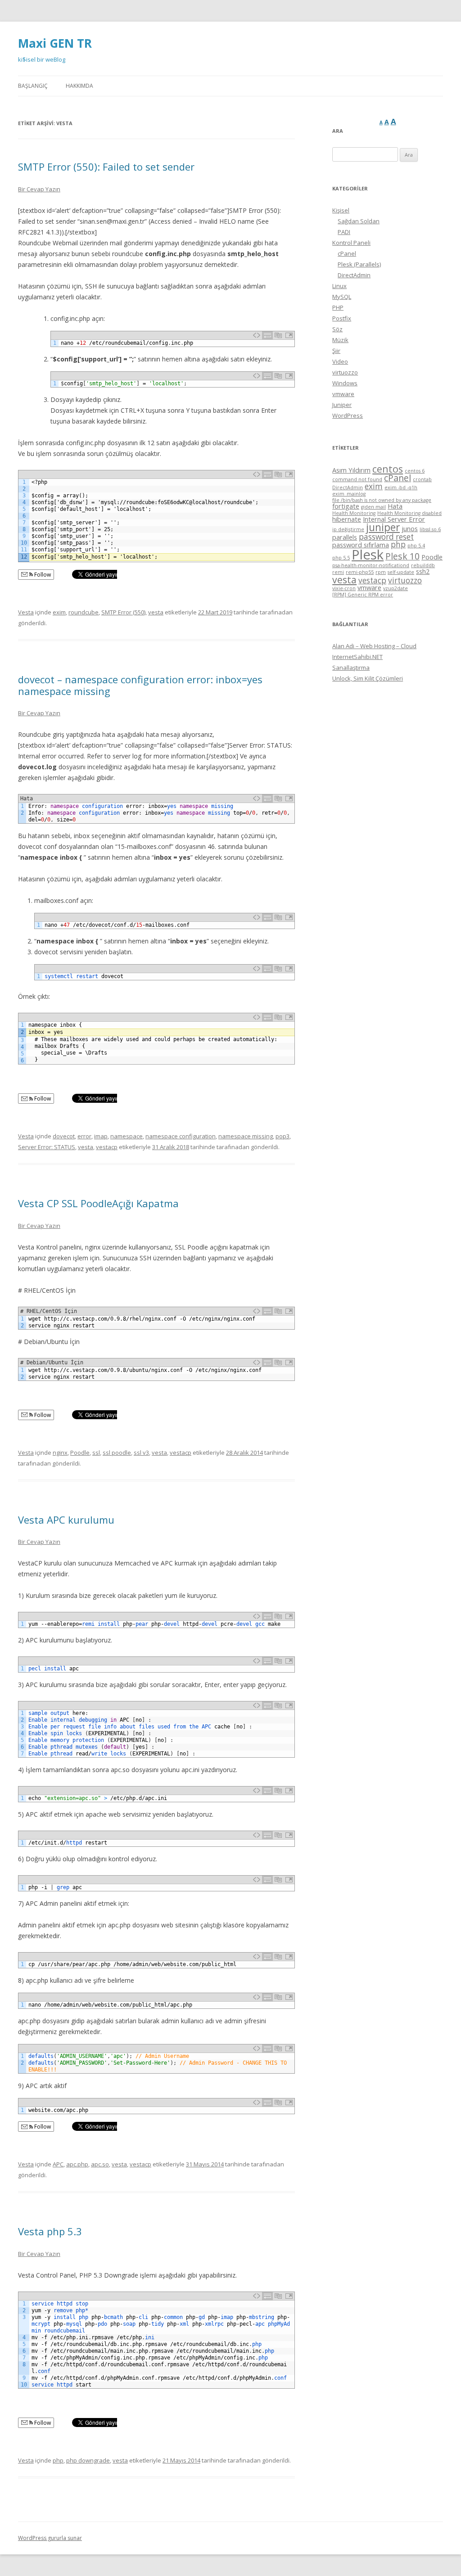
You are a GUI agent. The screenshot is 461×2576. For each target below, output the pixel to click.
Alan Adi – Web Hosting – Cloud (374, 646)
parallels (345, 537)
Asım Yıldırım (351, 470)
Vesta (26, 612)
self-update (401, 572)
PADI (344, 232)
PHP (338, 307)
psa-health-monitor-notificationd (371, 565)
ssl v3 (141, 1453)
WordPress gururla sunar (50, 2538)
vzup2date (395, 588)
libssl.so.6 (430, 529)
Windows (345, 383)
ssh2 (423, 571)
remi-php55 (360, 572)
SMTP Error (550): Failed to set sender (106, 167)
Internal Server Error (394, 519)
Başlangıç (33, 86)
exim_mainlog (349, 494)
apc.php (77, 2164)
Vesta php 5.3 (50, 2231)
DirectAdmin (354, 275)
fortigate (346, 506)
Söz (337, 329)
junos (410, 528)
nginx (60, 1453)
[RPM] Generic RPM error (363, 595)
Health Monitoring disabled (409, 513)
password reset (386, 537)
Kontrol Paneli (351, 243)
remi (338, 572)
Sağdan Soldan (359, 221)
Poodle (80, 1453)
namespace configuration (181, 1136)
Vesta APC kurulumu (66, 1520)
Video (340, 361)
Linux (339, 286)
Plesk (368, 555)
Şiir (336, 351)
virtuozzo (345, 372)
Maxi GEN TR (55, 43)
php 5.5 (341, 558)
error (84, 1136)
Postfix (342, 318)
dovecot (64, 1136)
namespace (127, 1136)
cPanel (347, 253)
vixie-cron (344, 588)
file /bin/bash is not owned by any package (382, 500)
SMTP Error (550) (123, 612)
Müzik (340, 340)
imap (101, 1136)
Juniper (342, 405)
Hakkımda (79, 86)
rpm (381, 572)
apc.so (100, 2164)
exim (59, 612)
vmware (343, 394)
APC (58, 2164)
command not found (357, 479)
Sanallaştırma (351, 668)
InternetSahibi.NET (357, 657)
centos (388, 469)
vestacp (107, 1147)
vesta (156, 612)
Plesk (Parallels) (359, 264)
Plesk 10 (402, 556)
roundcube (84, 612)
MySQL (342, 297)
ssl (96, 1453)
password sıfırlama (361, 545)
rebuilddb (423, 565)
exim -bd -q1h (401, 487)
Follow (42, 575)
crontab (422, 479)
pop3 (282, 1136)
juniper (383, 527)
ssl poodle (117, 1453)
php (58, 2460)
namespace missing (246, 1136)
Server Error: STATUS (47, 1147)
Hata (395, 506)
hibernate (347, 519)
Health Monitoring (354, 513)
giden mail (373, 507)
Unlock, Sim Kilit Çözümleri (368, 678)
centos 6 (415, 471)
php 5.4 (416, 546)
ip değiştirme (348, 529)
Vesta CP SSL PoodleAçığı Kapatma (98, 1203)
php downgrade (88, 2460)
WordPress (348, 415)
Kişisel (341, 210)
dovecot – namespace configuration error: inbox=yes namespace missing (140, 685)
